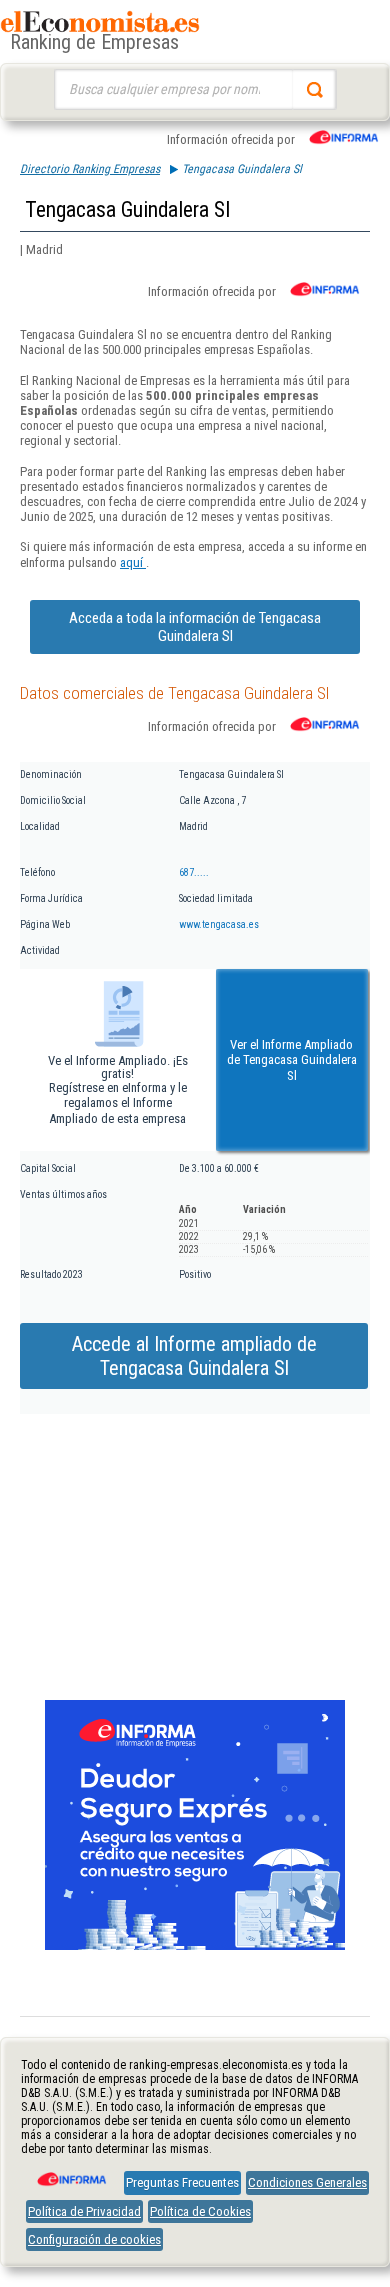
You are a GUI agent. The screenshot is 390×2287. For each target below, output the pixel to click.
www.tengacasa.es (219, 924)
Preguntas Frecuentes (182, 2182)
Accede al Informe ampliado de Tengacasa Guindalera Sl (194, 1356)
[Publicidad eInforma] (195, 1946)
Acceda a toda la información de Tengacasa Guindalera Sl (195, 627)
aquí (133, 562)
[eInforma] (70, 2172)
